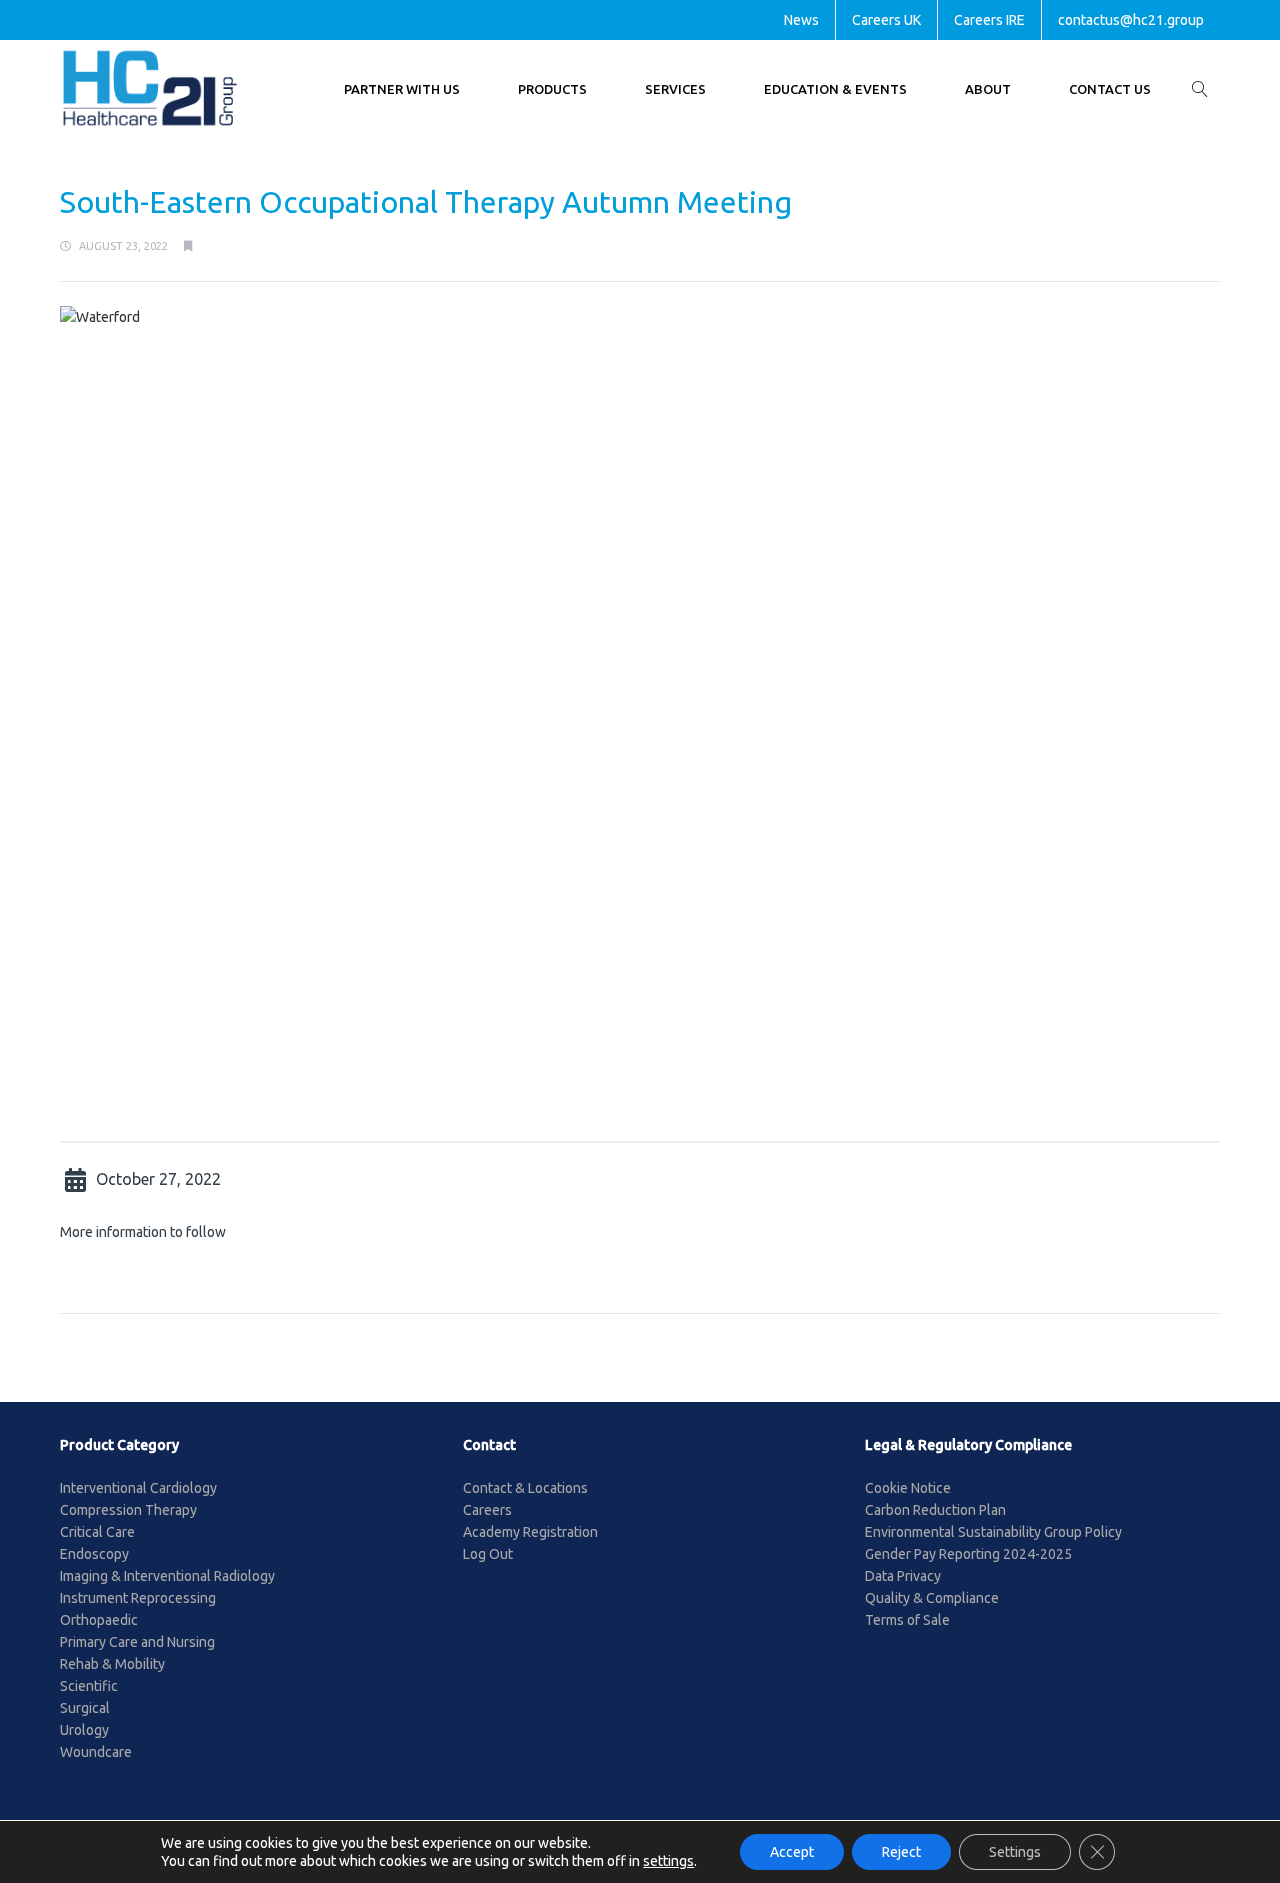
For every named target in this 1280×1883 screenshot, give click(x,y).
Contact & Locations (525, 1488)
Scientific (89, 1686)
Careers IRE (989, 20)
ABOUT (988, 89)
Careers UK (886, 20)
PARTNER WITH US (402, 89)
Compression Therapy (128, 1510)
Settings (1015, 1852)
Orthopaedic (99, 1620)
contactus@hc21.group (1131, 20)
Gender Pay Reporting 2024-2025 (968, 1554)
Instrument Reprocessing (138, 1598)
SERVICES (675, 89)
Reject (901, 1852)
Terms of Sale (907, 1620)
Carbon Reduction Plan (935, 1510)
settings (668, 1861)
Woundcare (96, 1752)
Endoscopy (94, 1554)
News (801, 20)
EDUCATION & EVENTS (835, 89)
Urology (84, 1730)
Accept (792, 1852)
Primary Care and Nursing (137, 1642)
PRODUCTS (552, 89)
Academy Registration (530, 1532)
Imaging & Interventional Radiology (167, 1576)
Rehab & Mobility (112, 1664)
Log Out (488, 1554)
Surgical (85, 1708)
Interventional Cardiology (138, 1488)
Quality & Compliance (932, 1598)
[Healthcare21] (150, 88)
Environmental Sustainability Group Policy (993, 1532)
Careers (487, 1510)
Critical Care (97, 1532)
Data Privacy (903, 1576)
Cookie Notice (908, 1488)
